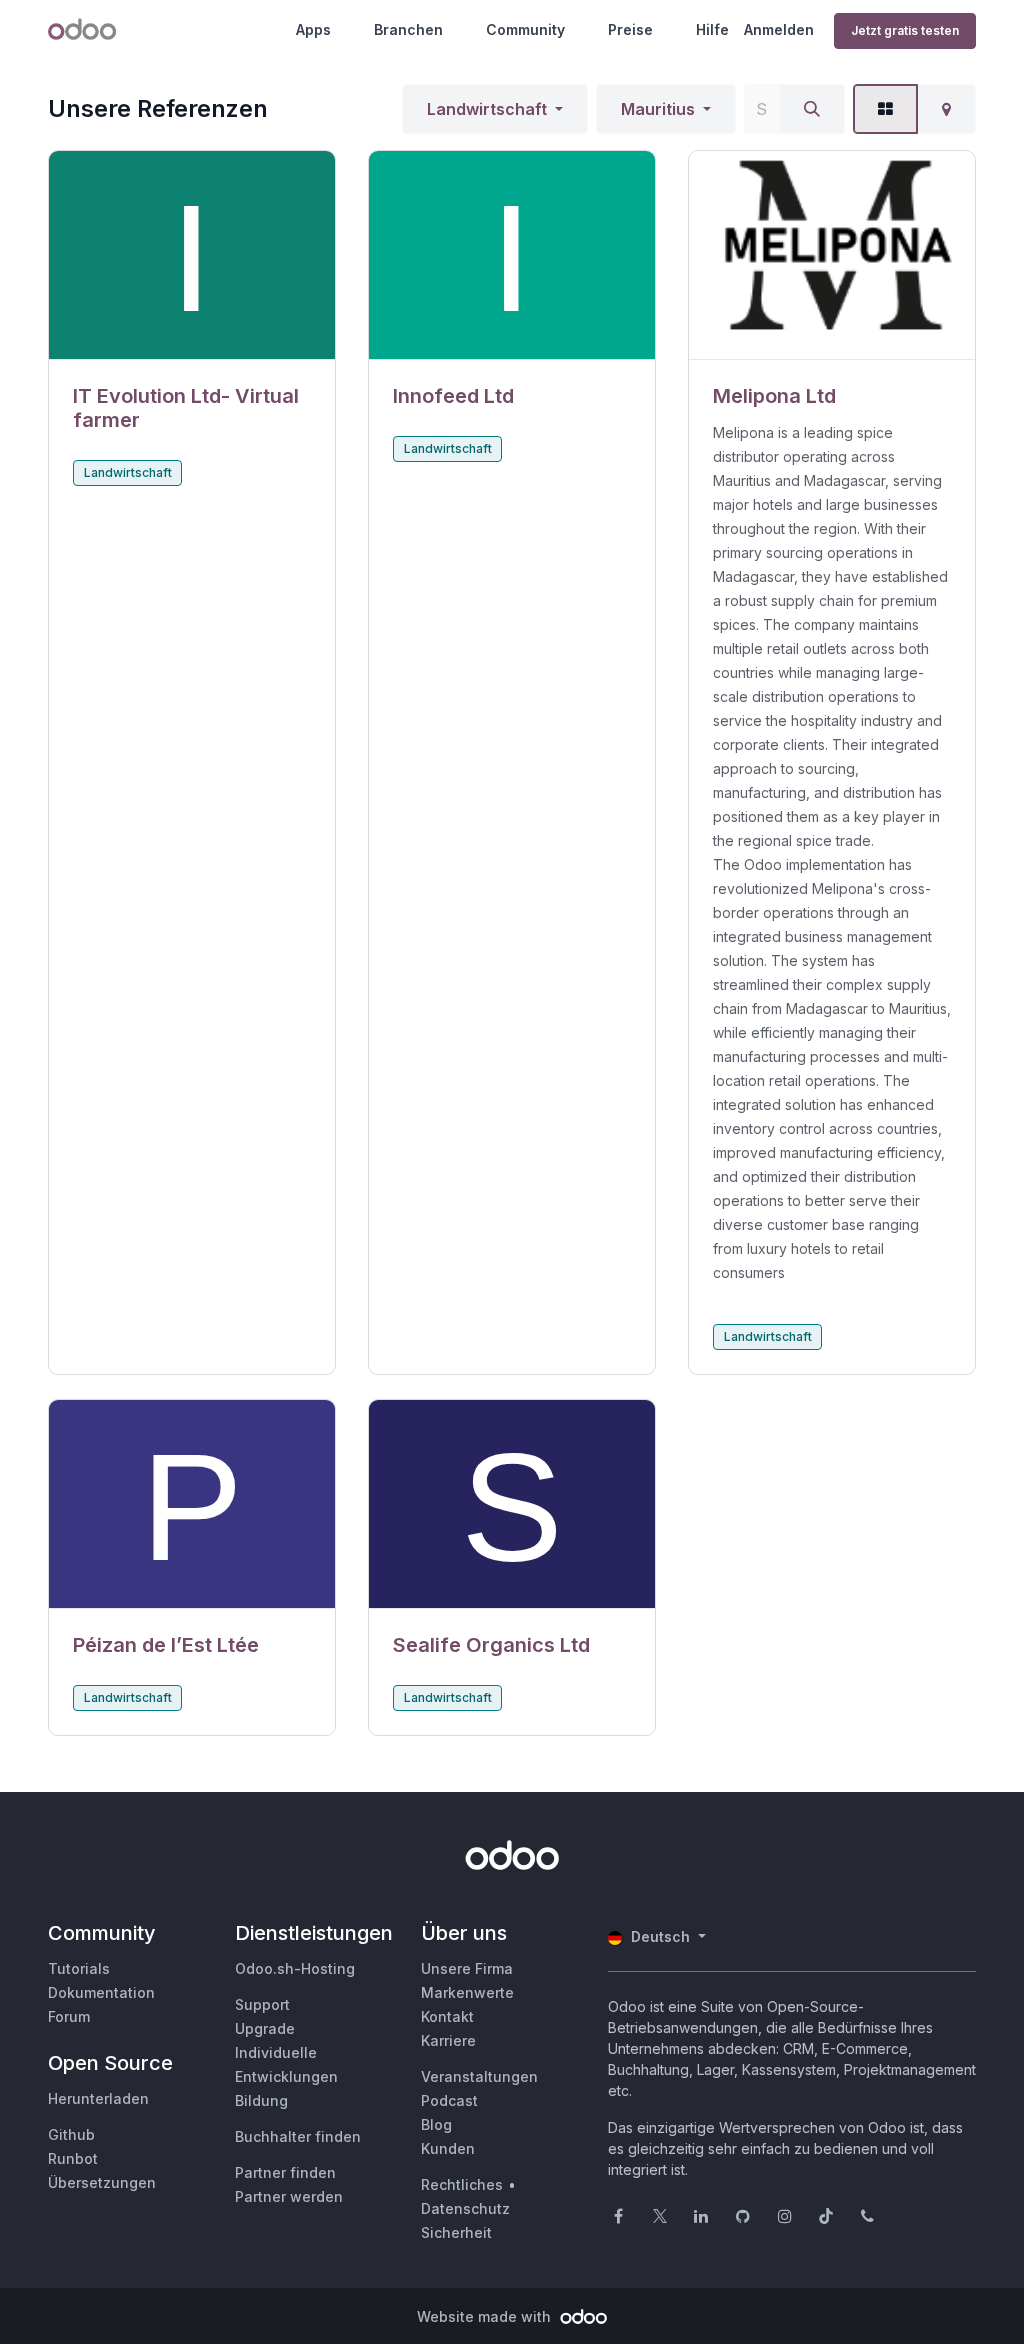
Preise (630, 29)
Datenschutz (465, 2208)
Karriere (448, 2040)
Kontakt (447, 2016)
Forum (69, 2016)
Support (262, 2004)
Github (71, 2134)
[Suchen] (812, 109)
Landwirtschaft (487, 109)
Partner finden (285, 2172)
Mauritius (658, 109)
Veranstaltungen (479, 2076)
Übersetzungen (102, 2182)
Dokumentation (101, 1992)
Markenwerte (467, 1992)
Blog (436, 2124)
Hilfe (712, 29)
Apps (313, 29)
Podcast (449, 2100)
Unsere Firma (467, 1968)
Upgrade (265, 2028)
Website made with (486, 2316)
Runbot (73, 2158)
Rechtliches (462, 2184)
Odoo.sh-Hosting (295, 1968)
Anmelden (779, 29)
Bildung (261, 2100)
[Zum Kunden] (192, 255)
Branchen (408, 29)
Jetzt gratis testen (905, 30)
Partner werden (289, 2196)
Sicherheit (456, 2232)
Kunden (448, 2148)
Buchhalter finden (298, 2136)
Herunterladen (98, 2098)
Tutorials (79, 1968)
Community (525, 29)
